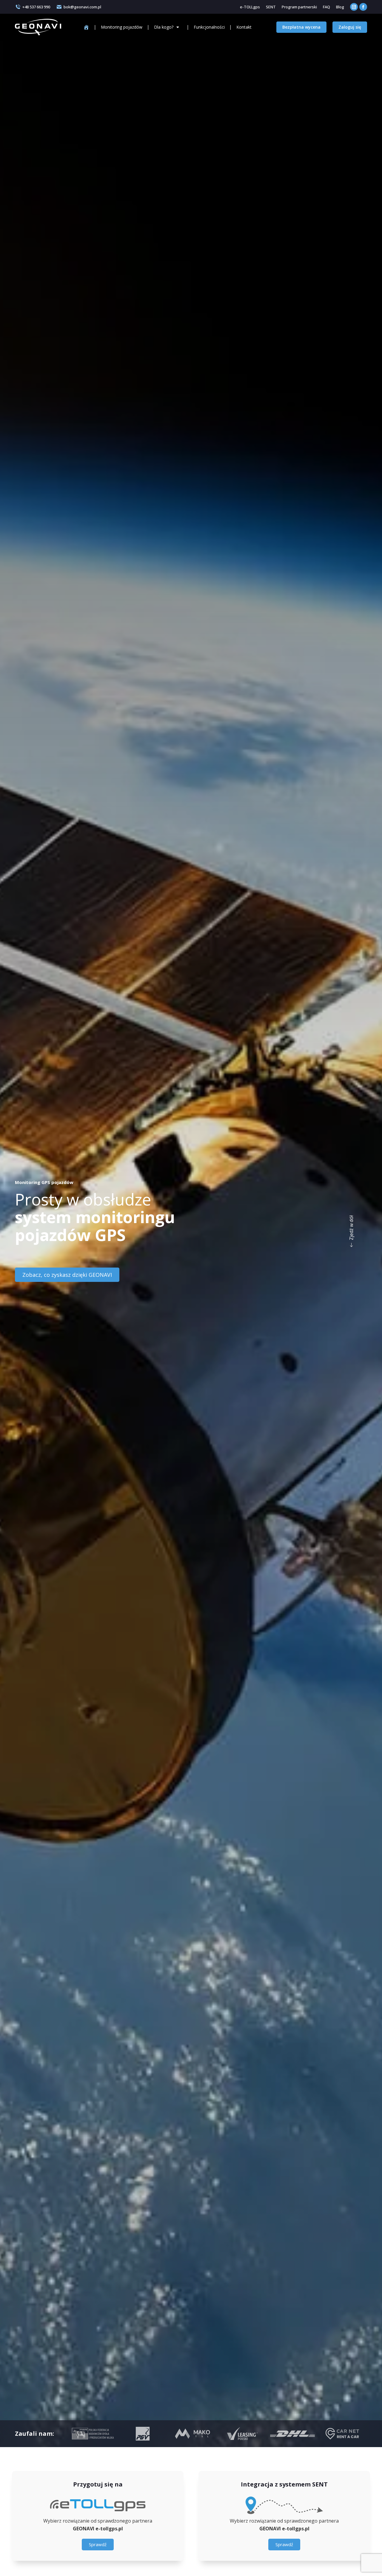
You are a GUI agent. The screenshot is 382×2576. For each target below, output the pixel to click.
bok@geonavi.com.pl (82, 7)
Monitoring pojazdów (122, 27)
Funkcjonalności (209, 27)
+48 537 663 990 (36, 7)
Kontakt (244, 27)
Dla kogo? (164, 27)
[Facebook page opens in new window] (363, 7)
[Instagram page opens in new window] (354, 7)
